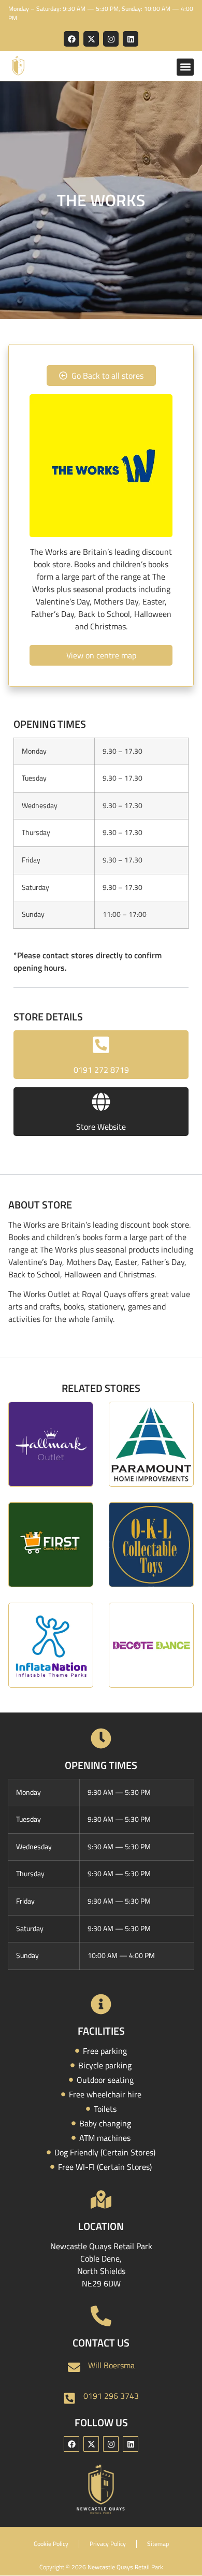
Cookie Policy (51, 2544)
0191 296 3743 (111, 2396)
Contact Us (101, 2343)
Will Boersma (111, 2365)
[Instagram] (111, 39)
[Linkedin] (131, 39)
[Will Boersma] (74, 2367)
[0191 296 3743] (69, 2398)
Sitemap (158, 2544)
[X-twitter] (91, 39)
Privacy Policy (108, 2544)
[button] (185, 67)
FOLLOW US (101, 2422)
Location (101, 2226)
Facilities (101, 2031)
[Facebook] (71, 39)
